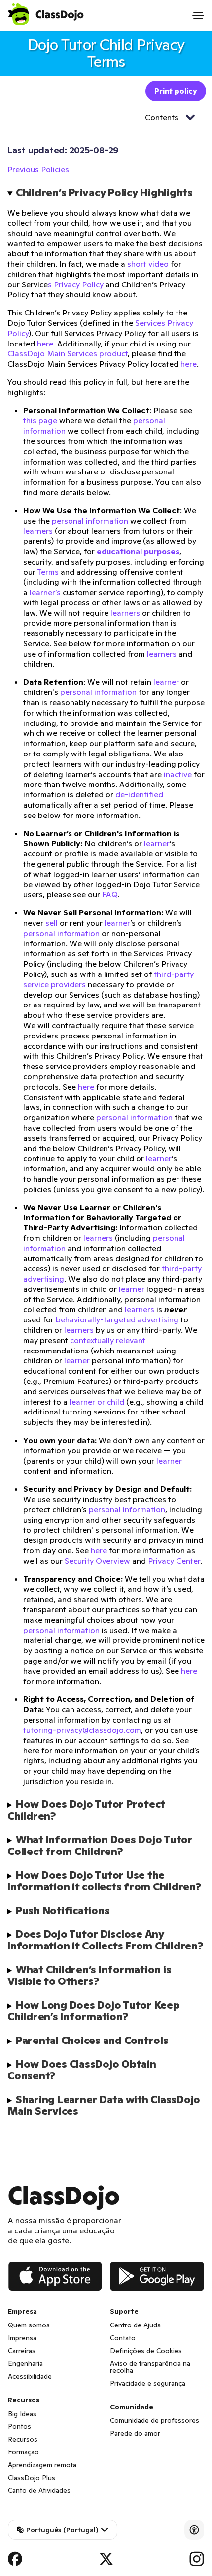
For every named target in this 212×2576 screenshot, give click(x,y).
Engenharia (25, 2363)
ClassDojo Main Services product (68, 353)
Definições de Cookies (146, 2351)
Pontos (19, 2426)
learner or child (97, 1402)
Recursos (23, 2439)
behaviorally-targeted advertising (117, 1319)
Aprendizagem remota (42, 2465)
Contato (123, 2338)
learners (38, 531)
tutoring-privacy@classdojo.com (82, 1730)
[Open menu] (198, 16)
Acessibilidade (30, 2376)
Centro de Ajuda (135, 2325)
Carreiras (22, 2351)
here (45, 344)
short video (148, 264)
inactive (178, 774)
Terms (48, 572)
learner (166, 682)
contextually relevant (108, 1340)
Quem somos (29, 2325)
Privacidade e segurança (148, 2383)
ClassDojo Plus (32, 2478)
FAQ (110, 894)
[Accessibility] (194, 2530)
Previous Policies (38, 169)
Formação (23, 2452)
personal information (90, 521)
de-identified (139, 794)
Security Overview (97, 1561)
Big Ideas (22, 2414)
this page (40, 420)
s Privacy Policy (76, 284)
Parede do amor (135, 2433)
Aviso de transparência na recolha (150, 2367)
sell (52, 923)
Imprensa (22, 2338)
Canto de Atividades (39, 2490)
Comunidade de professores (155, 2420)
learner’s (45, 592)
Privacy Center (174, 1561)
